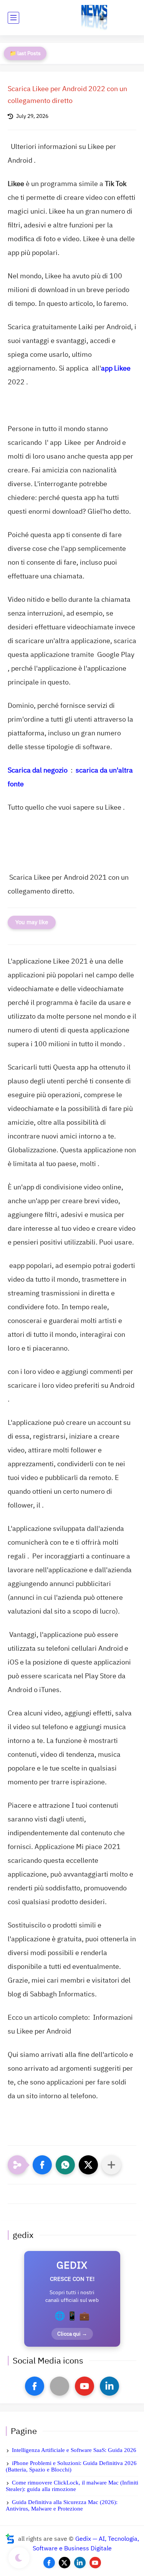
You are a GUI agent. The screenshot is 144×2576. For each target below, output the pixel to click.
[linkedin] (109, 2386)
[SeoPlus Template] (10, 2539)
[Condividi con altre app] (111, 2165)
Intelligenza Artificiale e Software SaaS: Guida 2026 (74, 2450)
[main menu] (13, 18)
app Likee (116, 368)
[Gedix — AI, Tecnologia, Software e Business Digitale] (94, 18)
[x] (60, 2386)
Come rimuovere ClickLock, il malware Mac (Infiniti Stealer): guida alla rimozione (72, 2486)
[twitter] (65, 2563)
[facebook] (35, 2386)
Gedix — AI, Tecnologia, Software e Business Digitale (86, 2544)
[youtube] (84, 2386)
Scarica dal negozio (38, 770)
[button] (42, 2165)
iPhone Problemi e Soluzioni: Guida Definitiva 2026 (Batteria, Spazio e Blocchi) (71, 2466)
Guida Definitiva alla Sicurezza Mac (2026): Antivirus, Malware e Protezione (62, 2505)
